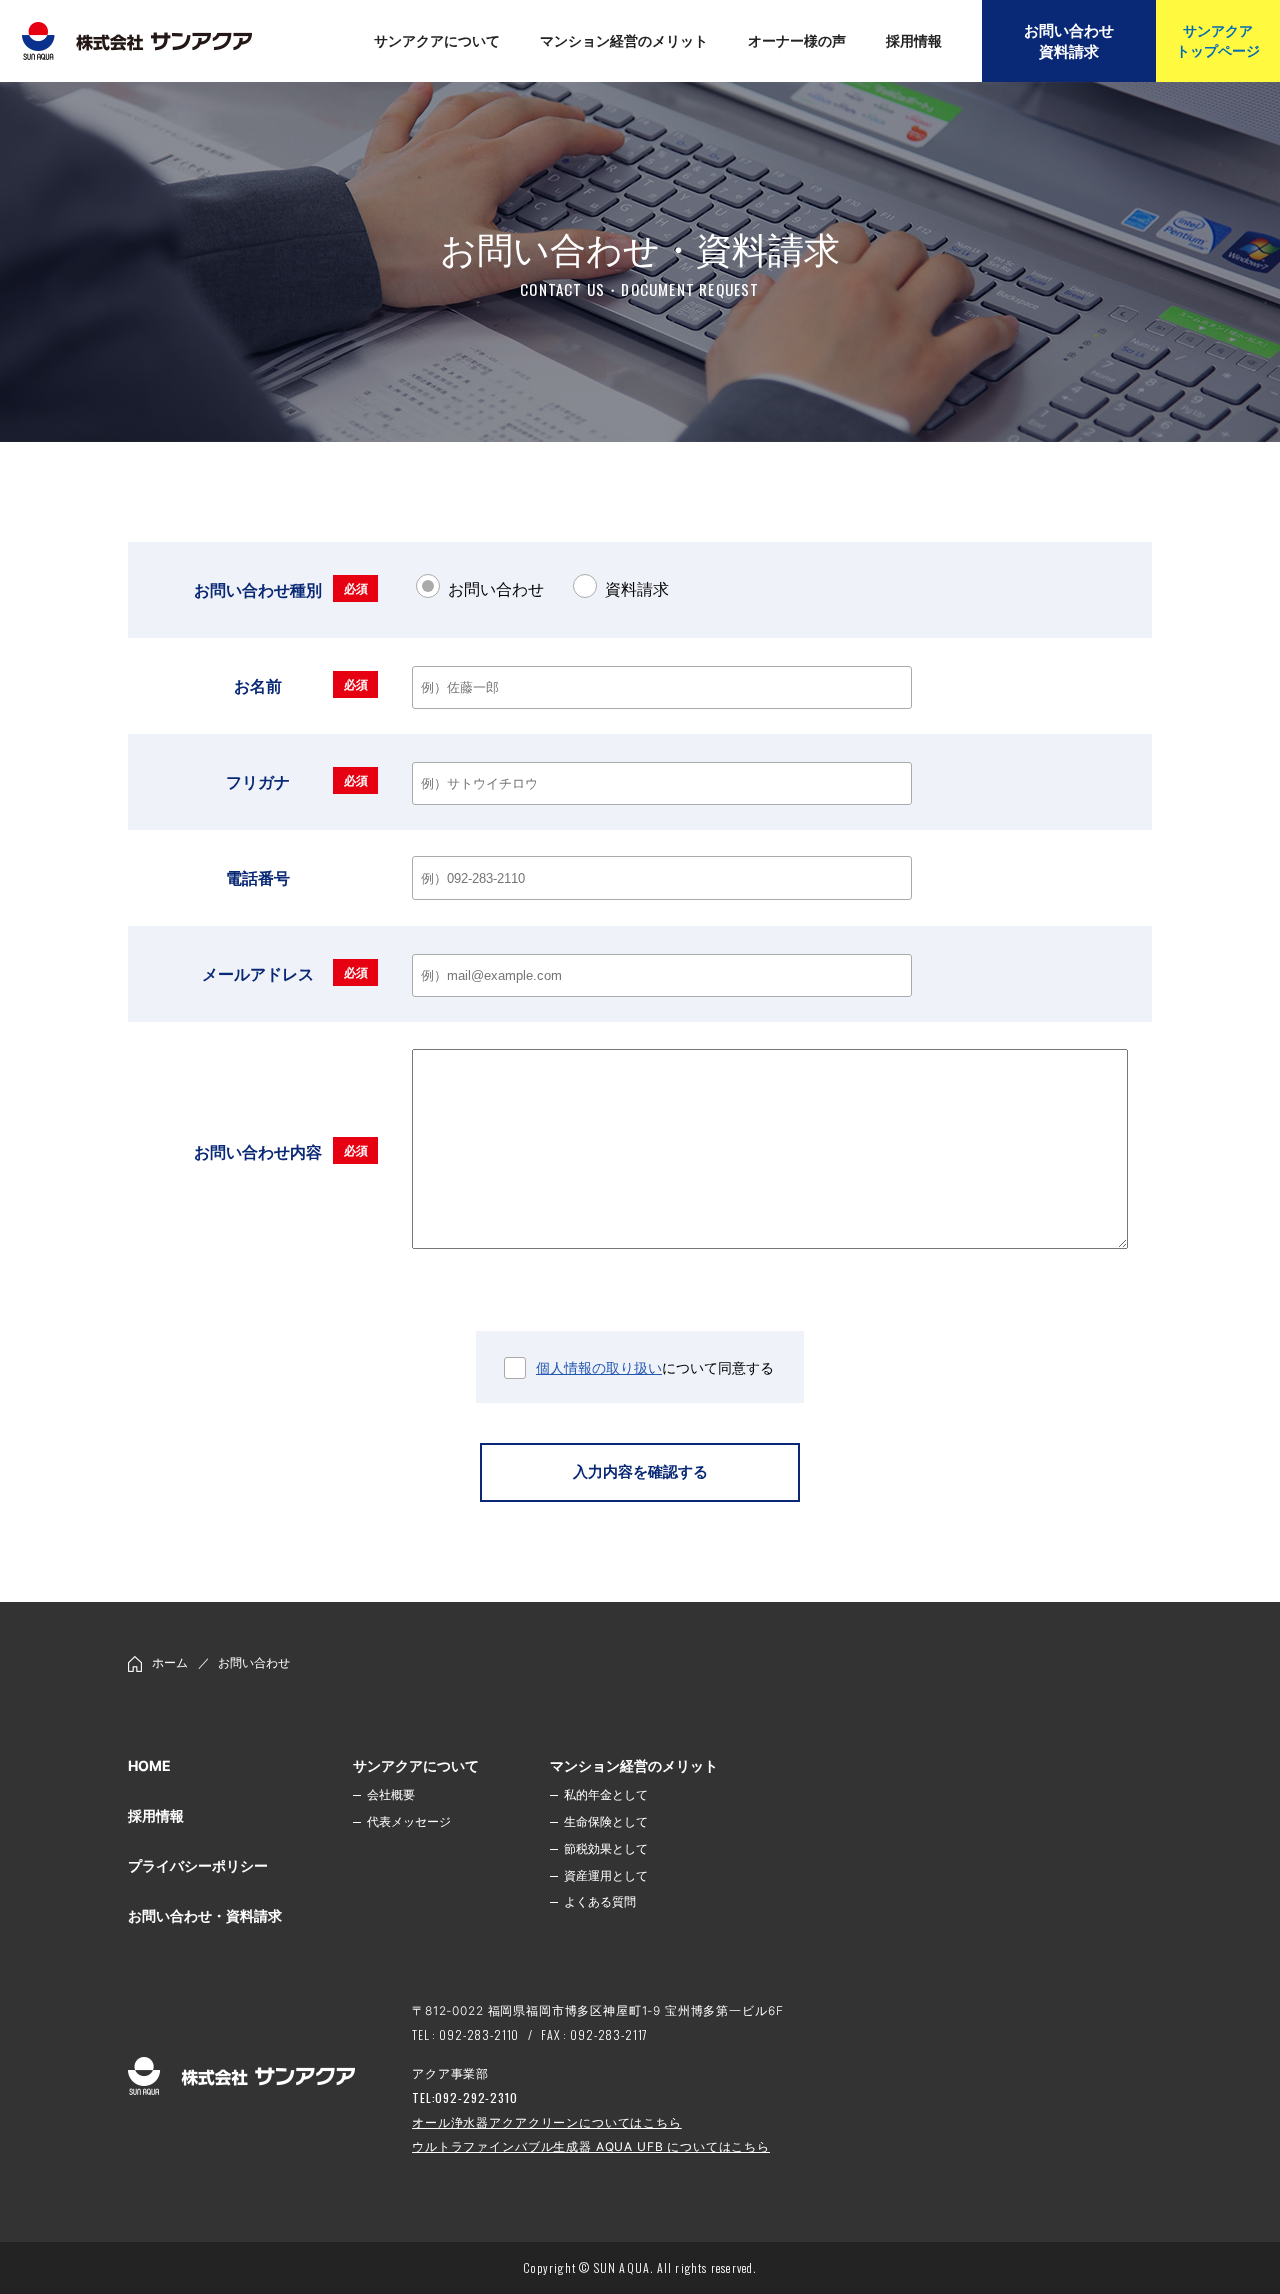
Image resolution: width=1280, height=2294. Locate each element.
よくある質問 (600, 1901)
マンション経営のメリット (634, 1765)
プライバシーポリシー (198, 1865)
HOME (149, 1765)
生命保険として (606, 1821)
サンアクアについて (416, 1765)
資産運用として (606, 1875)
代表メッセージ (409, 1821)
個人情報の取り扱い (599, 1367)
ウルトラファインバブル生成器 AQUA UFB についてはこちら (591, 2146)
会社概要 (391, 1794)
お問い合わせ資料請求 (1069, 41)
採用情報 (156, 1815)
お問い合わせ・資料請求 (205, 1915)
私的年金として (606, 1794)
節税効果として (606, 1848)
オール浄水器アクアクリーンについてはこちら (547, 2122)
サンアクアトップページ (1218, 40)
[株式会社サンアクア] (241, 2079)
